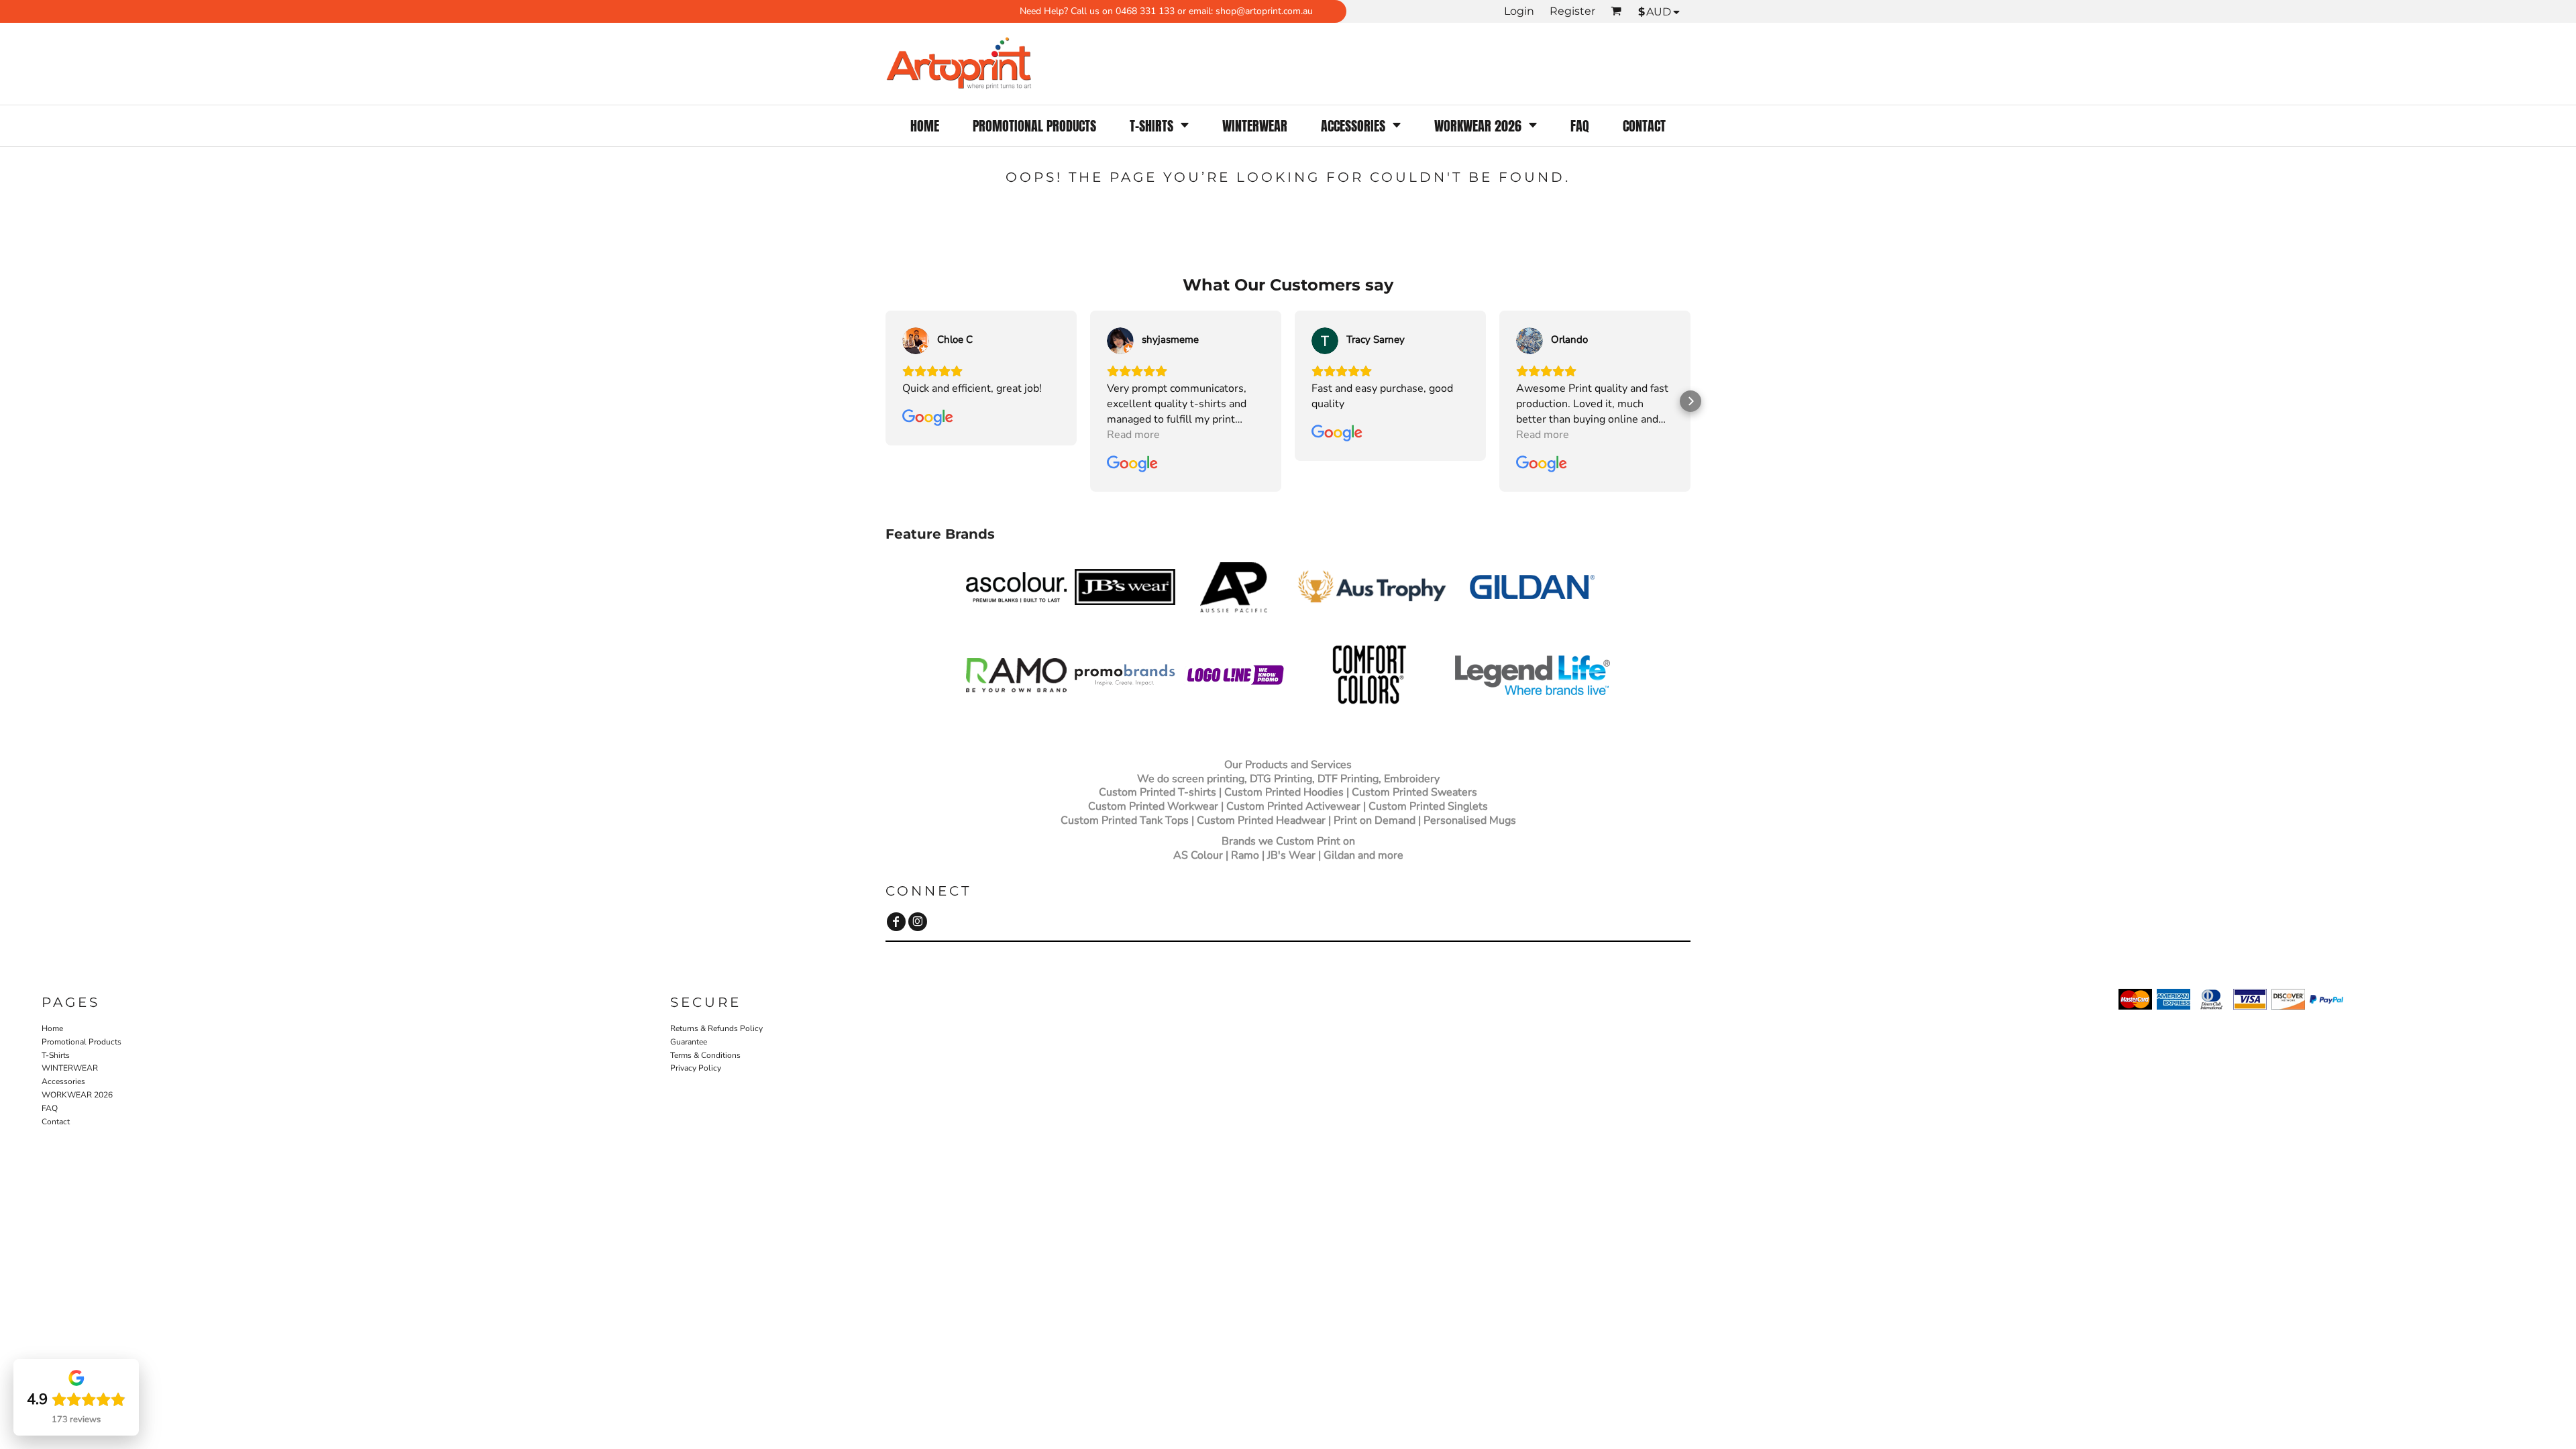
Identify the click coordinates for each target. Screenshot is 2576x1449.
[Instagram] (918, 922)
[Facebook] (896, 922)
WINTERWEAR (70, 1068)
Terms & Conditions (705, 1055)
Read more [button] (1133, 435)
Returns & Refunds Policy (716, 1028)
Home (52, 1028)
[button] (1159, 126)
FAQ (50, 1108)
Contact (56, 1122)
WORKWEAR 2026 (77, 1095)
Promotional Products (82, 1042)
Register (1572, 11)
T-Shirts (56, 1055)
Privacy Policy (696, 1068)
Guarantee (689, 1042)
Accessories (63, 1081)
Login (1519, 11)
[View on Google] (916, 341)
